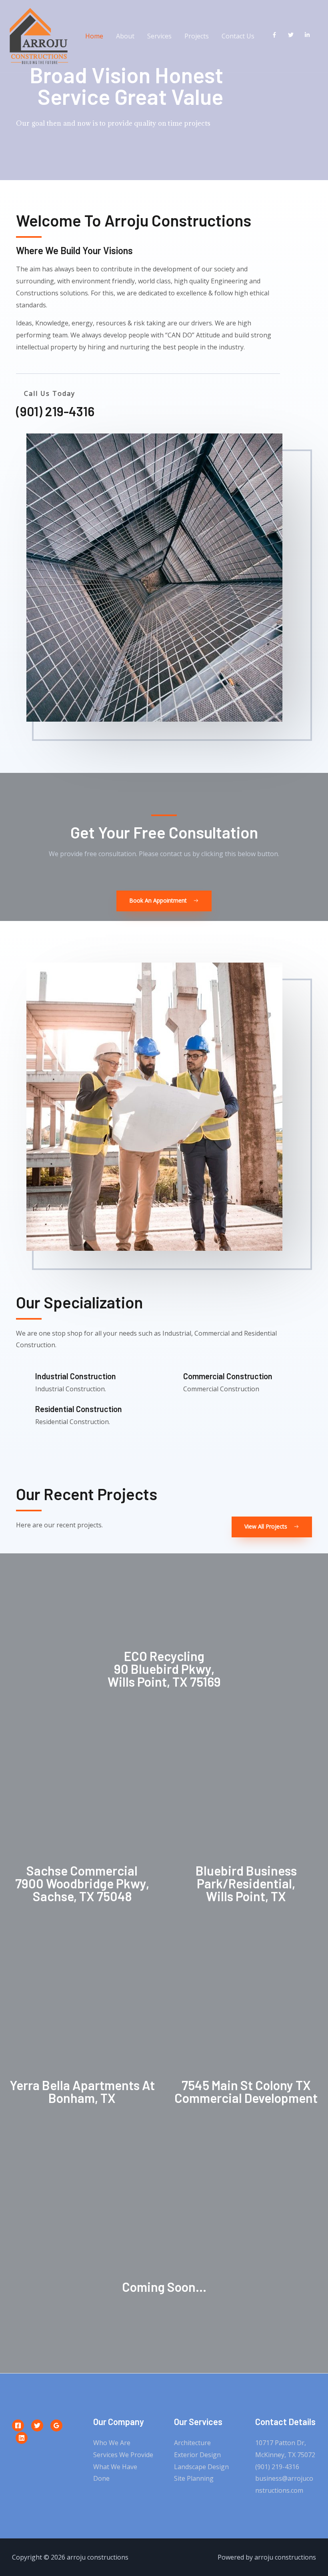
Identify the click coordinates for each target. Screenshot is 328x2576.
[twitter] (293, 35)
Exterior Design (197, 2455)
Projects (197, 36)
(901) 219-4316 (277, 2467)
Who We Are (112, 2443)
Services (159, 36)
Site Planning (194, 2478)
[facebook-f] (276, 35)
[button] (164, 901)
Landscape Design (201, 2467)
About (125, 36)
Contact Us (238, 36)
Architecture (192, 2443)
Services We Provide (123, 2455)
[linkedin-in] (309, 35)
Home (94, 36)
